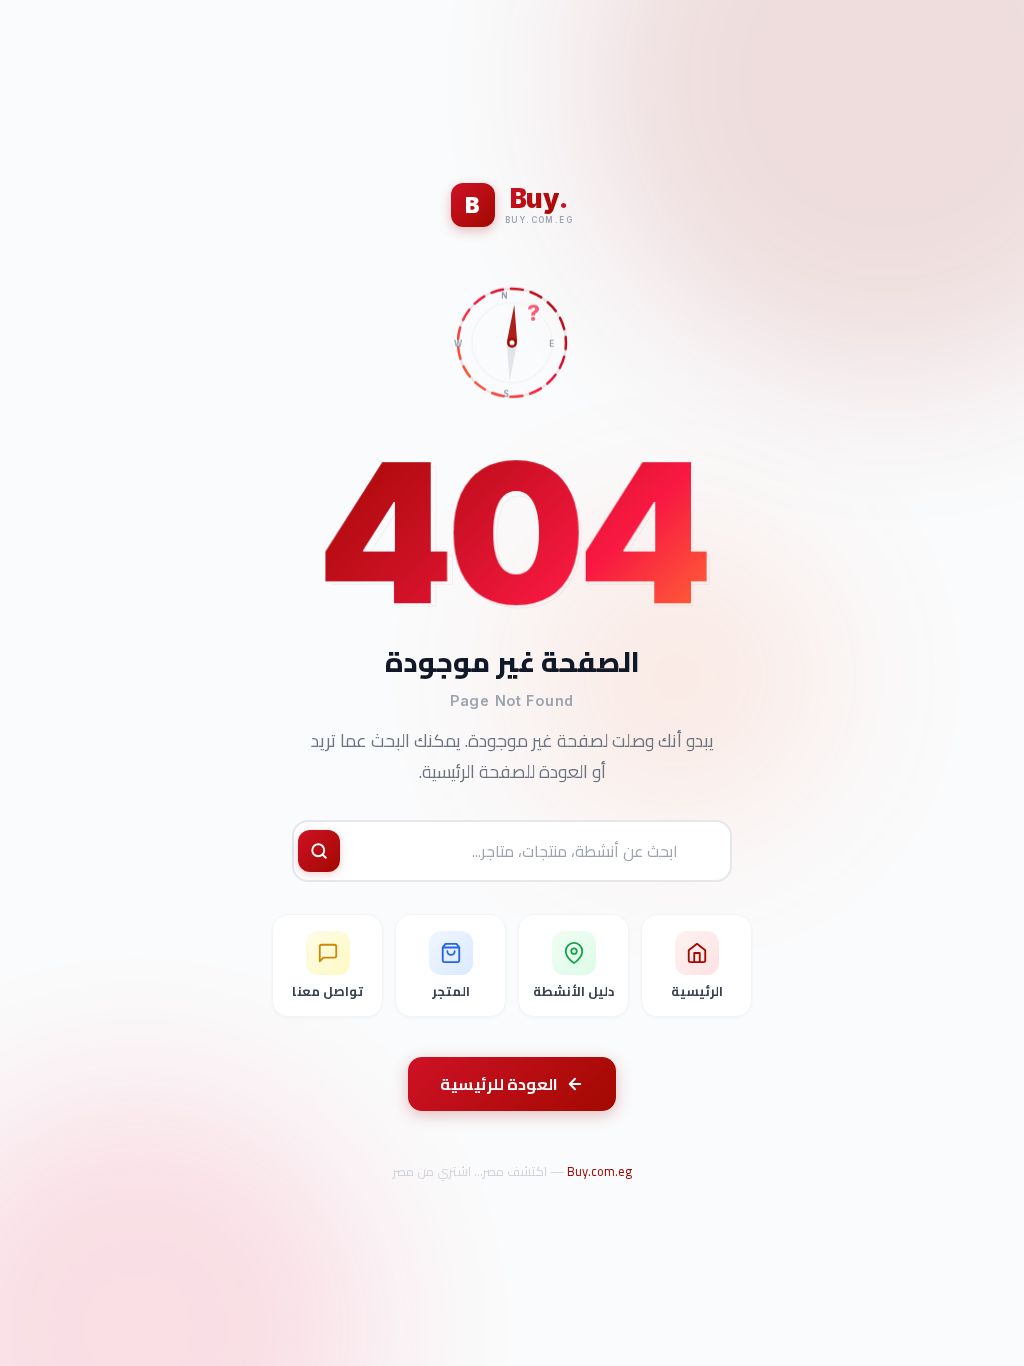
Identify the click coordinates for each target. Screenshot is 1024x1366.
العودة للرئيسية (499, 1084)
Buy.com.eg (599, 1171)
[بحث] (319, 851)
